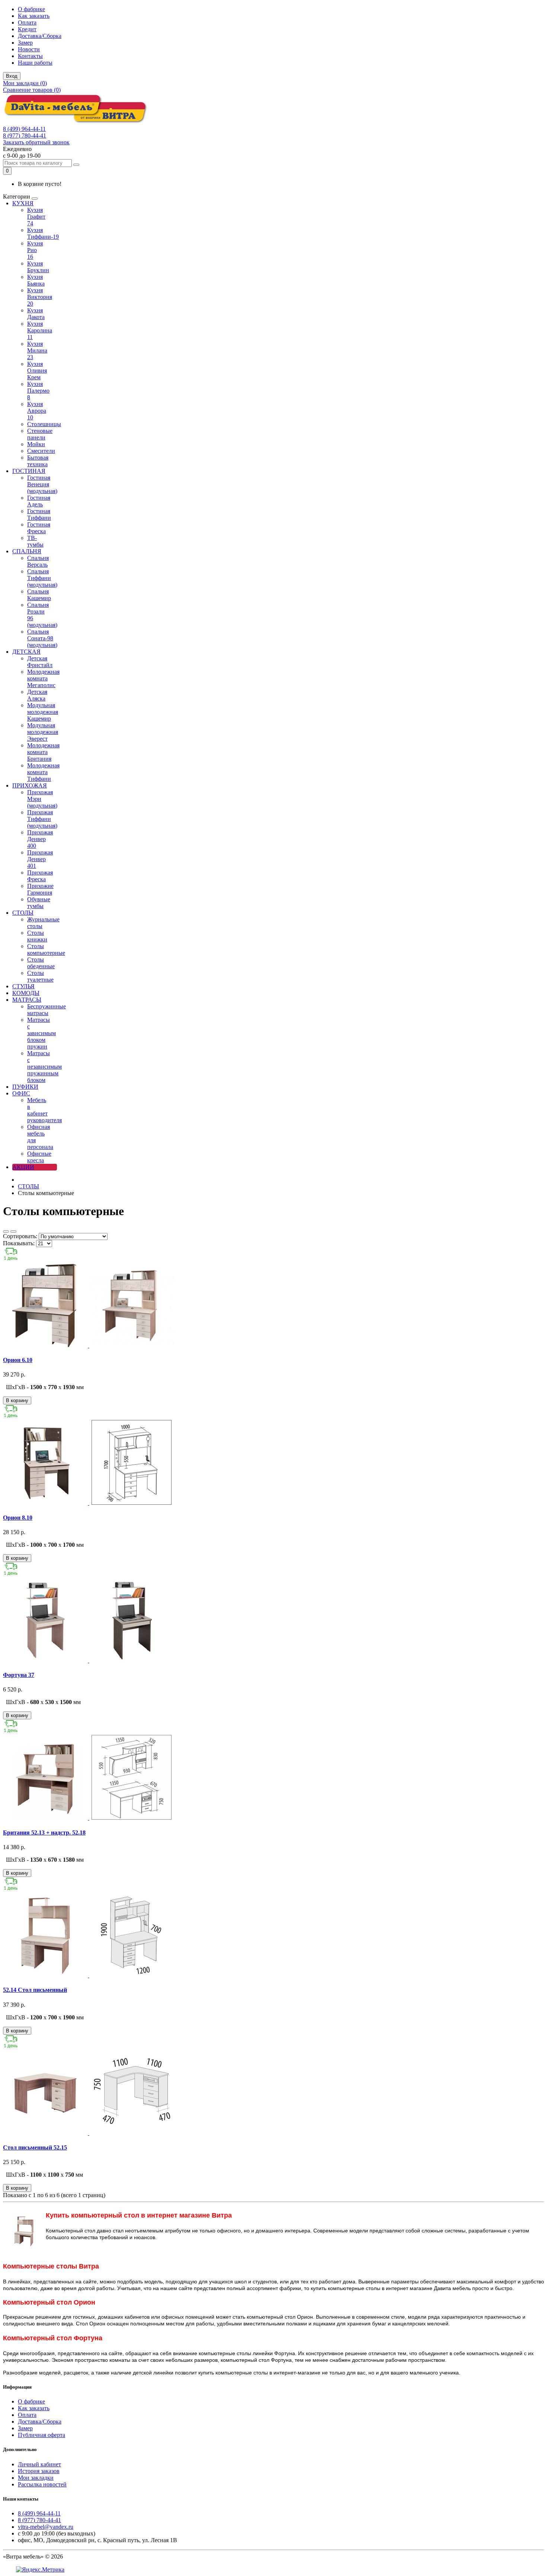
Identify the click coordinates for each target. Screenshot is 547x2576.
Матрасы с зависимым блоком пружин (41, 1033)
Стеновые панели (40, 434)
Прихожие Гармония (40, 889)
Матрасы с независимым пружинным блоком (44, 1067)
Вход (12, 76)
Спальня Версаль (38, 561)
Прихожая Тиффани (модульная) (42, 819)
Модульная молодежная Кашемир (43, 712)
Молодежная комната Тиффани (43, 772)
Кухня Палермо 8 (38, 391)
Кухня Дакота (36, 314)
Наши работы (35, 63)
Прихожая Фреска (40, 876)
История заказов (39, 2471)
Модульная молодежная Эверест (43, 732)
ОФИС (21, 1093)
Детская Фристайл (40, 662)
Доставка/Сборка (40, 36)
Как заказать (34, 16)
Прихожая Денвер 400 (40, 839)
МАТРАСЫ (27, 1000)
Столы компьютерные (46, 949)
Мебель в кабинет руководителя (44, 1110)
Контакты (30, 56)
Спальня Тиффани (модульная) (42, 578)
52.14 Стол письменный (35, 1990)
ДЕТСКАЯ (26, 652)
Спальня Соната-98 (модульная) (42, 638)
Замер (25, 43)
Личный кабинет (39, 2464)
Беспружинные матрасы (47, 1010)
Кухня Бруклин (38, 267)
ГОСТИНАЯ (29, 471)
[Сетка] (13, 1231)
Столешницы (44, 424)
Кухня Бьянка (36, 280)
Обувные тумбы (39, 903)
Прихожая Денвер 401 (40, 859)
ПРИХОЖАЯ (30, 785)
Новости (29, 49)
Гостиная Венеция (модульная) (42, 484)
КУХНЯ (23, 203)
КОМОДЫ (26, 993)
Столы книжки (37, 936)
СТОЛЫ (23, 913)
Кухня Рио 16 (35, 250)
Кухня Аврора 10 (37, 411)
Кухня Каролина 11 (40, 330)
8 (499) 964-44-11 (24, 129)
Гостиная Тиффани (39, 514)
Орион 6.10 (18, 1360)
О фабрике (31, 9)
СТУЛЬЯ (23, 986)
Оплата (27, 22)
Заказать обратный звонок (36, 142)
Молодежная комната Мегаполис (43, 678)
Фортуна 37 (19, 1675)
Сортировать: (20, 1236)
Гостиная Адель (39, 501)
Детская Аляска (37, 695)
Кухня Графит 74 (36, 217)
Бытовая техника (38, 461)
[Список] (6, 1231)
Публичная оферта (41, 2435)
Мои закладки (36, 2478)
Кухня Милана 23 (37, 350)
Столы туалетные (40, 976)
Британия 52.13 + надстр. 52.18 (44, 1833)
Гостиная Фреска (39, 528)
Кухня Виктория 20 (40, 297)
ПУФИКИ (25, 1087)
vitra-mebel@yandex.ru (46, 2527)
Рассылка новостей (42, 2484)
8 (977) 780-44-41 (25, 136)
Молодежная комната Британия (43, 752)
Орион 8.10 (18, 1518)
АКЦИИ (23, 1167)
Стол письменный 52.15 (35, 2147)
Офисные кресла (39, 1157)
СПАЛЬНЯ (27, 551)
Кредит (27, 29)
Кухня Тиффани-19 (43, 233)
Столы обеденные (41, 963)
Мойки (36, 444)
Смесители (41, 451)
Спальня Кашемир (39, 595)
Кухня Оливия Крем (37, 371)
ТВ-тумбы (35, 541)
